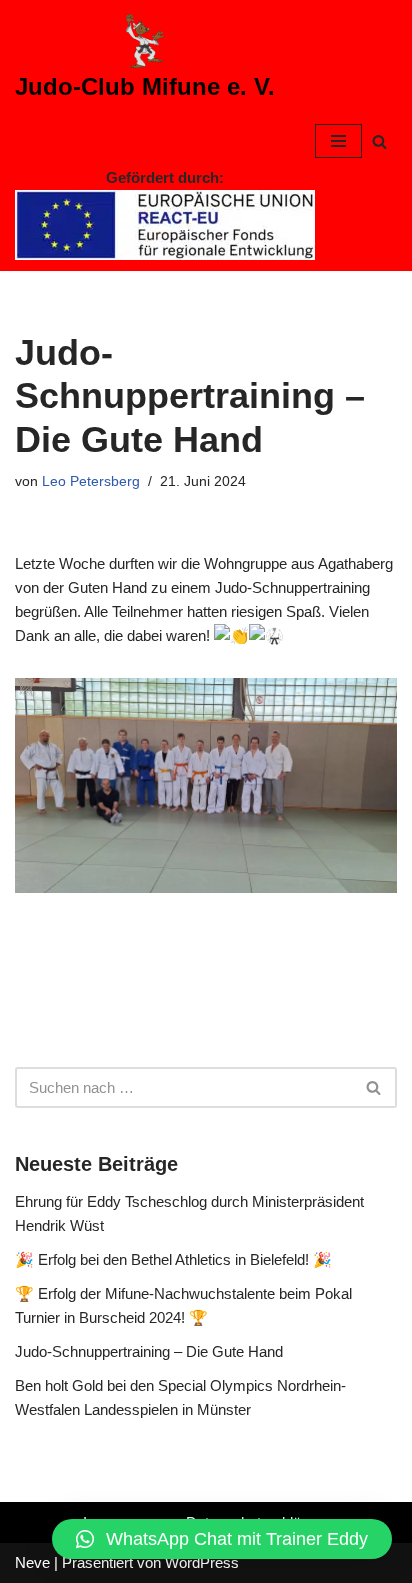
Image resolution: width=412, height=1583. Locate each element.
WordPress (202, 1562)
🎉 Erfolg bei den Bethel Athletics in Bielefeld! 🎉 (173, 1259)
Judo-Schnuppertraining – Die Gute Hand (149, 1351)
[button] (222, 1539)
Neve (32, 1562)
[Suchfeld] (379, 141)
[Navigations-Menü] (338, 141)
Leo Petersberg (91, 481)
